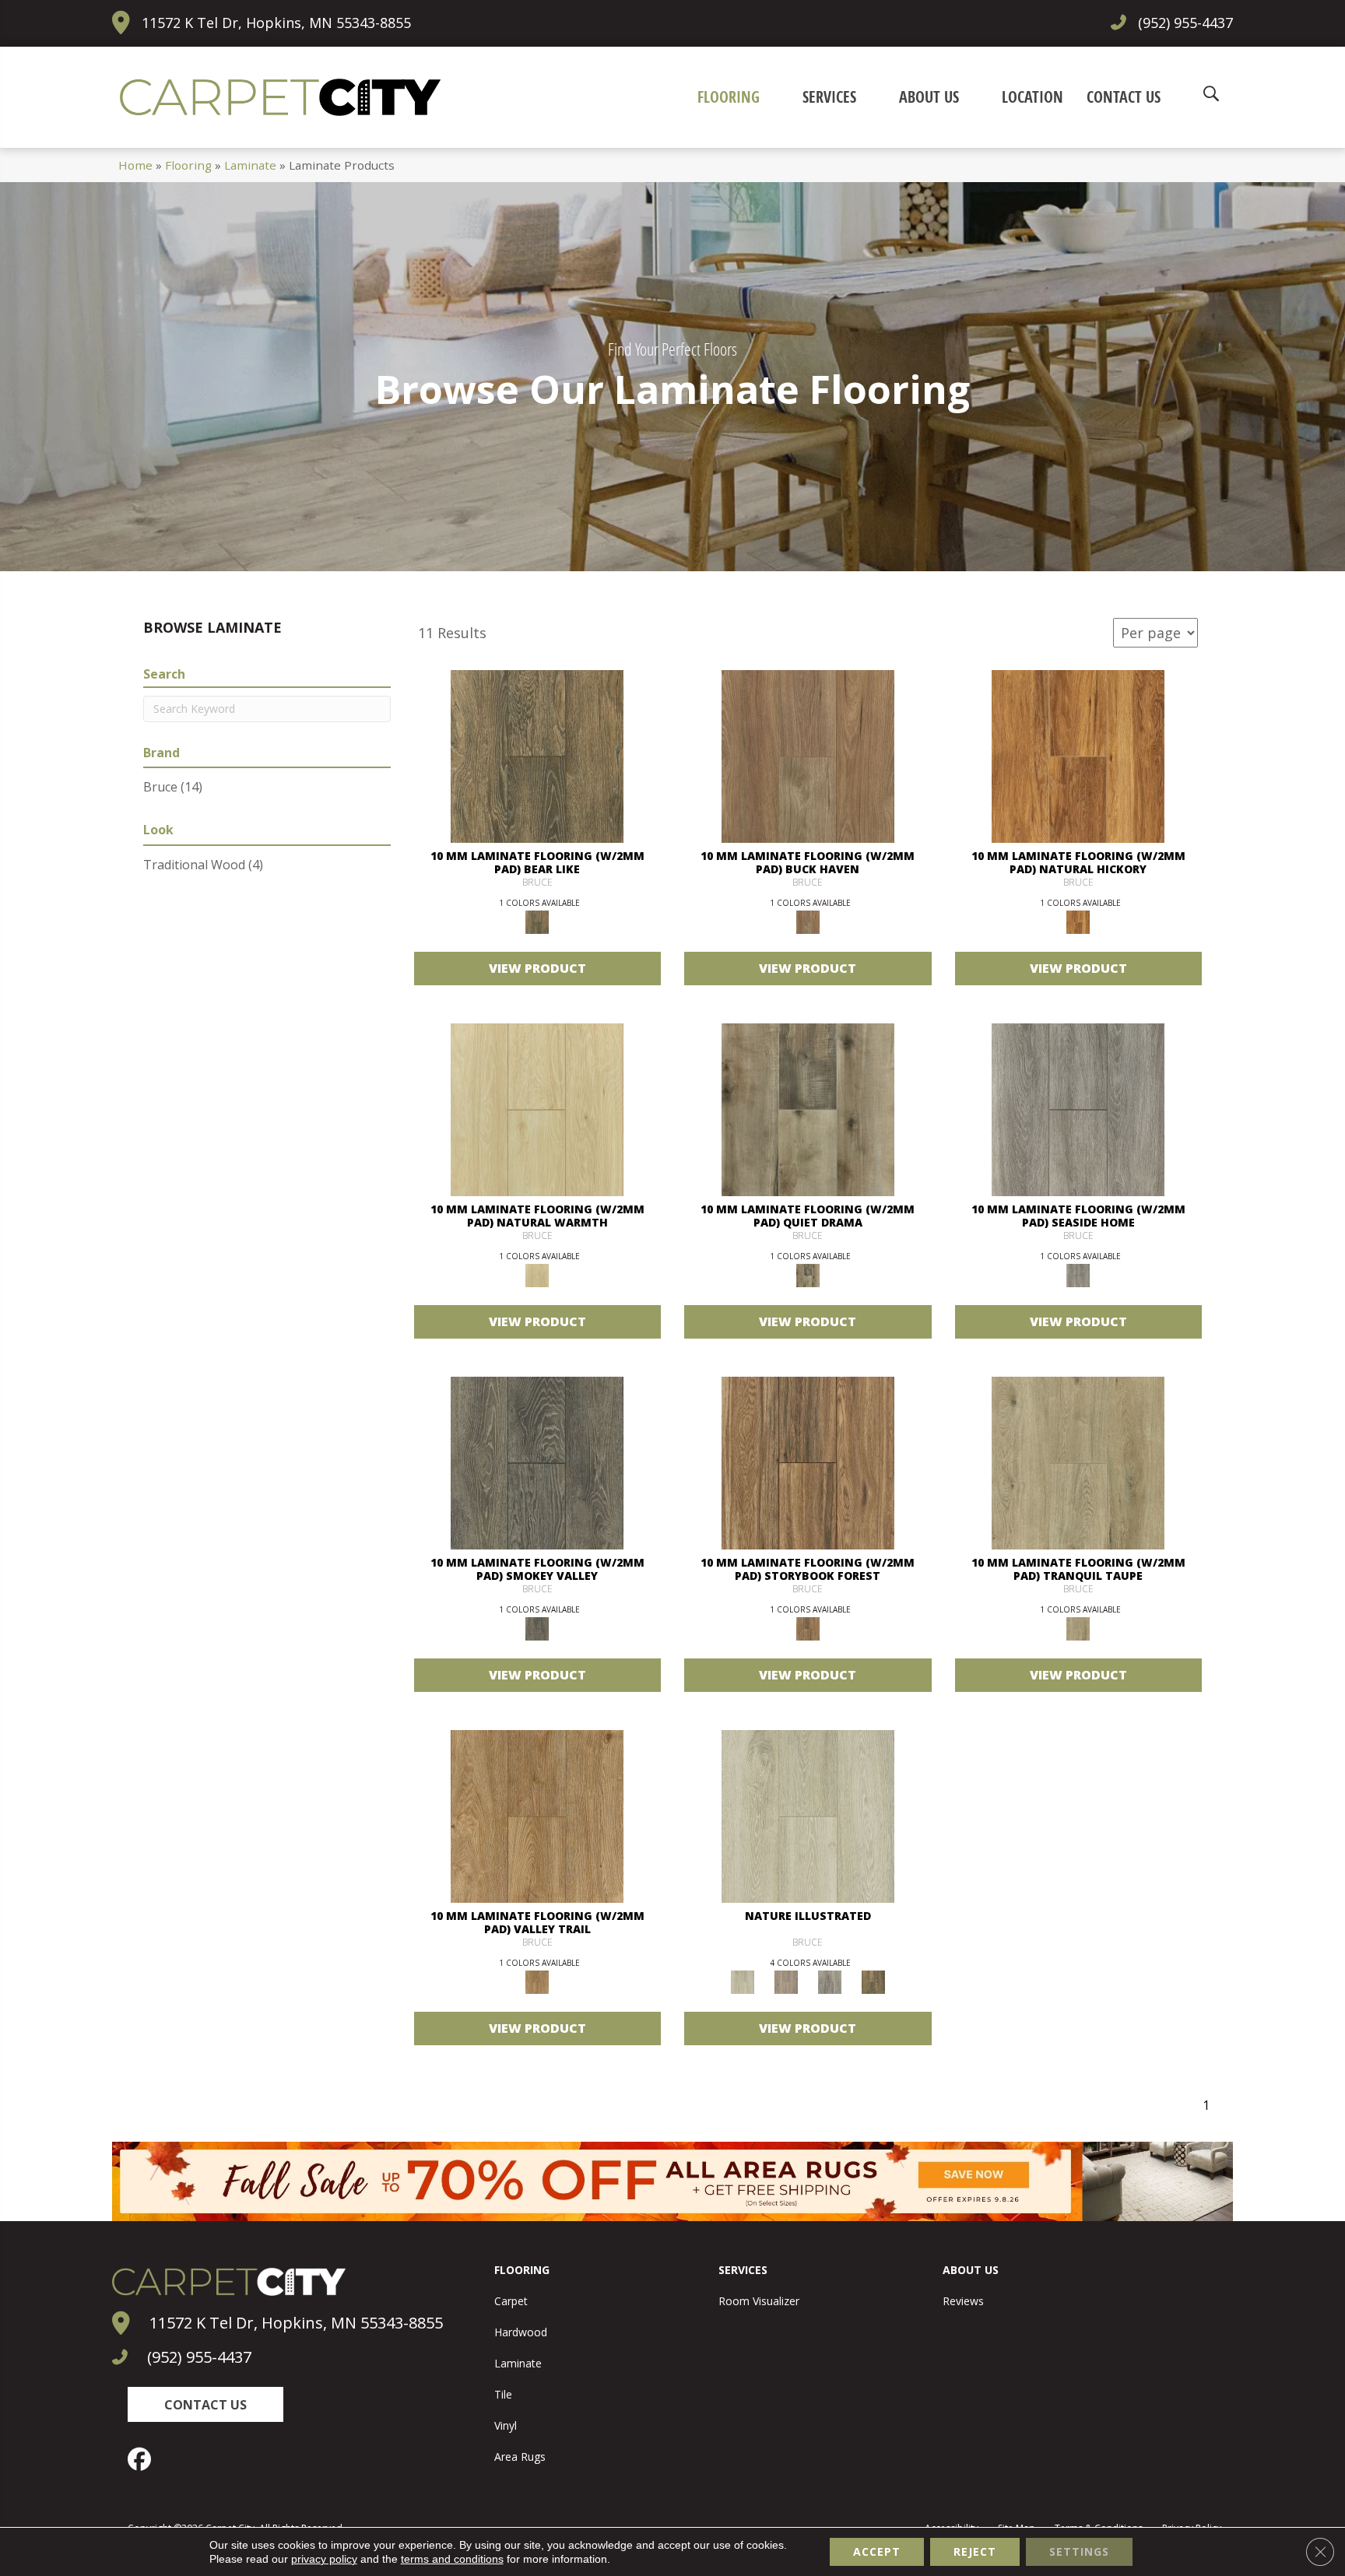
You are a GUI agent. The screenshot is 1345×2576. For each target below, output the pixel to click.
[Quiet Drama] (808, 1109)
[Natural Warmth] (537, 1109)
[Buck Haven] (808, 756)
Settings (1079, 2551)
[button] (205, 2404)
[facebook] (143, 2459)
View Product (537, 968)
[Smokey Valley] (537, 1462)
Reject (975, 2551)
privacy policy (324, 2559)
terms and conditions (452, 2559)
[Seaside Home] (1078, 1109)
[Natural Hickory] (1078, 756)
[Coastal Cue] (830, 1981)
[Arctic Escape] (808, 1816)
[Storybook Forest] (808, 1462)
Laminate (250, 165)
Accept (877, 2551)
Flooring (188, 165)
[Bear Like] (537, 756)
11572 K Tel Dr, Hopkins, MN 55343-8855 (276, 23)
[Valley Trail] (537, 1816)
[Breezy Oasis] (786, 1981)
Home (135, 165)
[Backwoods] (873, 1981)
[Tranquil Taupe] (1078, 1462)
